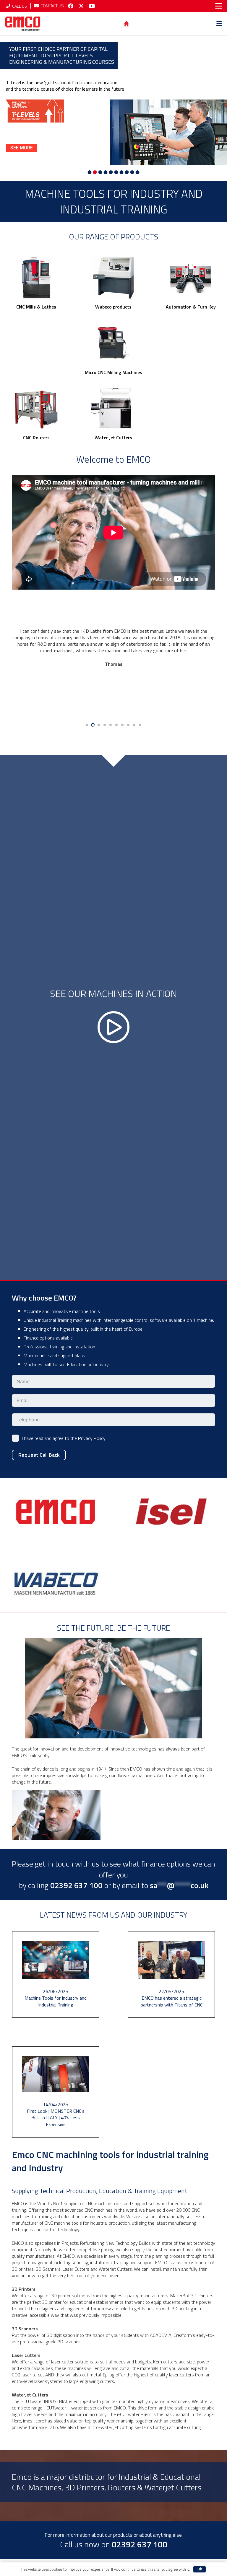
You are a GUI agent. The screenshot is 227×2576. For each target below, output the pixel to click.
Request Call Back (39, 1455)
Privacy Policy (92, 1438)
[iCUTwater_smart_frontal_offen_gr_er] (113, 408)
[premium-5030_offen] (113, 343)
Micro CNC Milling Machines (113, 372)
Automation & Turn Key (191, 307)
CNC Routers (36, 438)
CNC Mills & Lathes (36, 307)
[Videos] (113, 1018)
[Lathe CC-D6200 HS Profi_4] (113, 278)
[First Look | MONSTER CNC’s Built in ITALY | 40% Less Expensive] (56, 2092)
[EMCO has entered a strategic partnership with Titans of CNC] (171, 1974)
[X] (81, 6)
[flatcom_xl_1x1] (36, 408)
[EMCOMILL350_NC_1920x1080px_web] (36, 278)
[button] (219, 6)
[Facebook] (71, 6)
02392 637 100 (140, 2544)
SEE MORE (22, 148)
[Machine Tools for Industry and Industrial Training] (56, 1974)
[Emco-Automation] (191, 278)
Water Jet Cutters (113, 438)
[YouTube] (92, 6)
